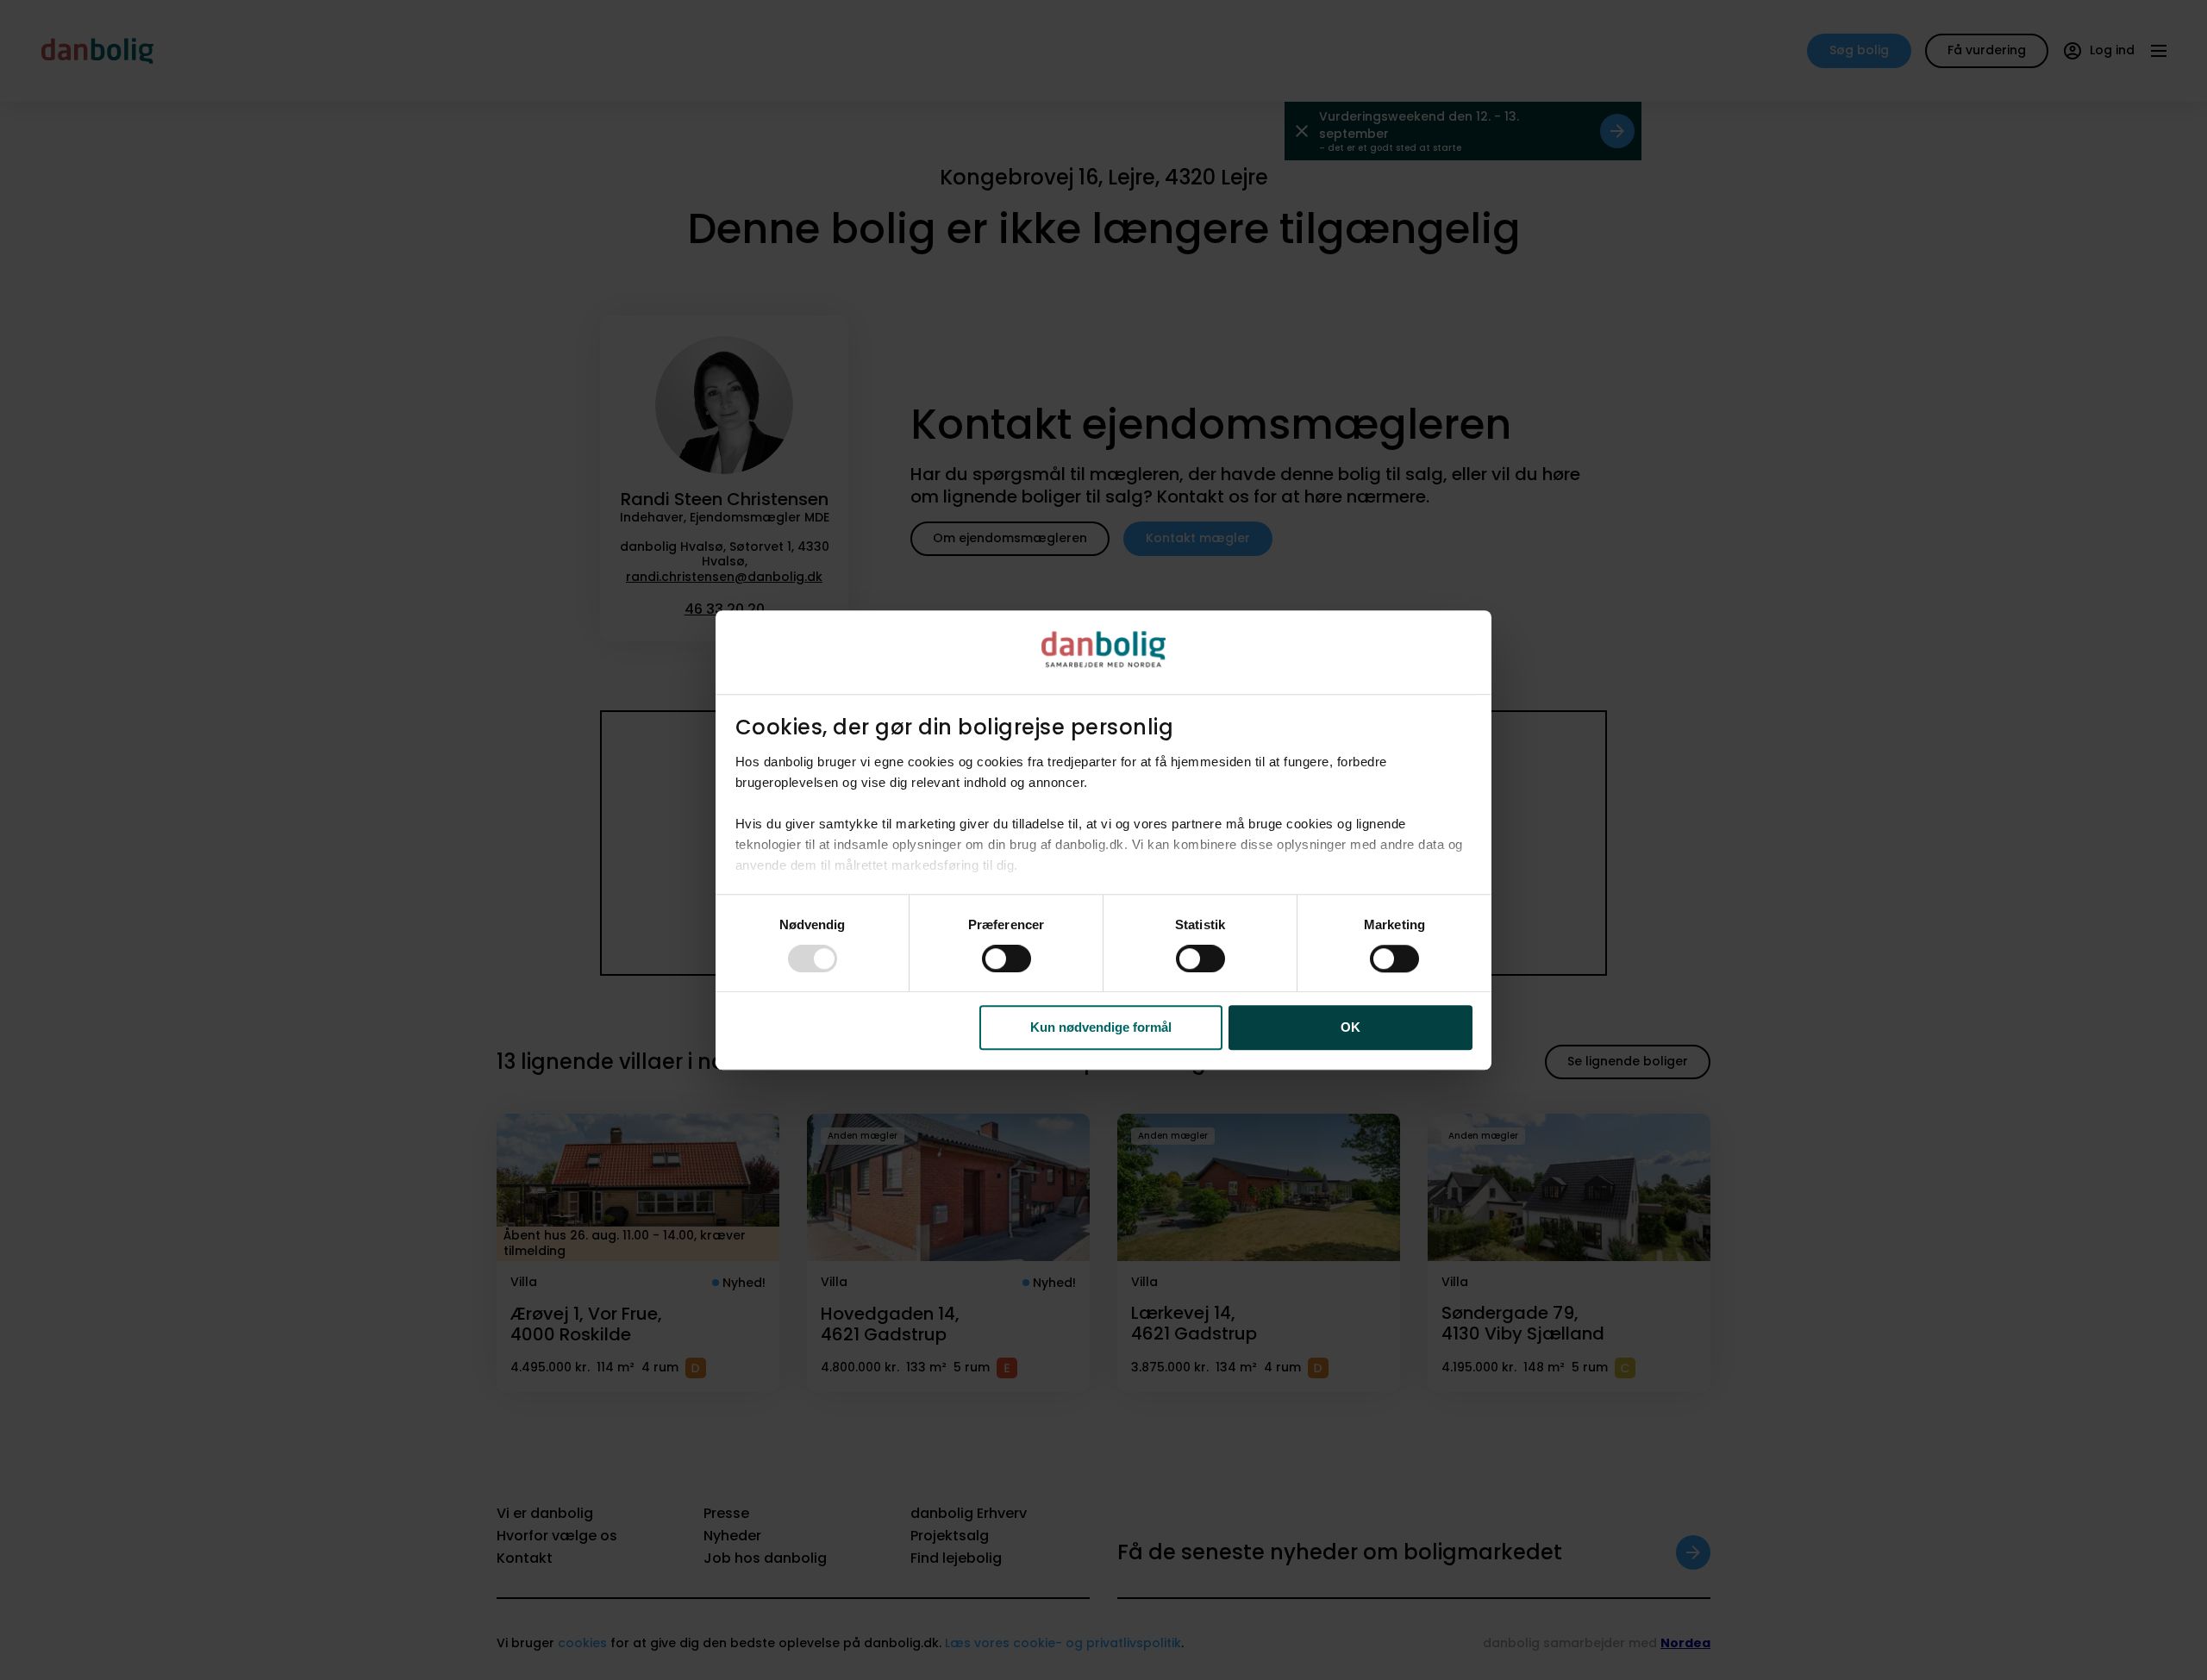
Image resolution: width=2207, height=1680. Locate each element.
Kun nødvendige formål (1101, 1028)
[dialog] (1103, 840)
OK (1350, 1028)
